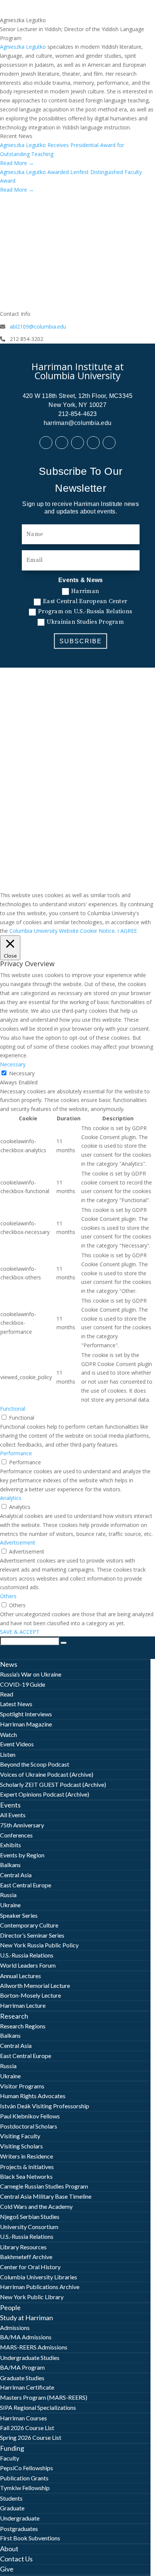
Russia (8, 1895)
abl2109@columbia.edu (38, 327)
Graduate (12, 2508)
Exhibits (11, 1845)
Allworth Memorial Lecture (35, 1985)
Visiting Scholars (21, 2146)
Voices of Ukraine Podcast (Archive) (47, 1774)
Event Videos (17, 1744)
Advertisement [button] (18, 1542)
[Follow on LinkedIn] (62, 443)
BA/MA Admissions (26, 2337)
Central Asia (16, 1875)
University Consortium (29, 2227)
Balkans (10, 1865)
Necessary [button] (13, 1064)
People (10, 2307)
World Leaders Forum (28, 1965)
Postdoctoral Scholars (29, 2126)
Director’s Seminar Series (32, 1935)
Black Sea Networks (26, 2176)
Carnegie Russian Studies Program (44, 2186)
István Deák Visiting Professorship (45, 2106)
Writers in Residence (27, 2156)
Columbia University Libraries (39, 2277)
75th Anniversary (22, 1825)
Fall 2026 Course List (27, 2428)
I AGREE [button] (127, 931)
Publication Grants (24, 2478)
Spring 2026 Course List (31, 2437)
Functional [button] (13, 1409)
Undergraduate (20, 2518)
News (9, 1664)
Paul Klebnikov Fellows (30, 2116)
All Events (13, 1815)
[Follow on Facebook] (46, 443)
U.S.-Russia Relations (27, 1955)
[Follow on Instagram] (109, 443)
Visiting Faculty (20, 2136)
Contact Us (16, 2559)
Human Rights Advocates (33, 2096)
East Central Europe (26, 1885)
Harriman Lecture (23, 2005)
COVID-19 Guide (23, 1684)
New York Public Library (32, 2297)
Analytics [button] (11, 1498)
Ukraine (10, 1905)
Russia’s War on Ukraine (31, 1674)
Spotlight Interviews (26, 1714)
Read (7, 1694)
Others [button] (8, 1596)
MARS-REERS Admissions (34, 2347)
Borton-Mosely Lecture (30, 1995)
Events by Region (22, 1855)
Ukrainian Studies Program (85, 622)
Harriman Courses (24, 2418)
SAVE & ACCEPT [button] (20, 1632)
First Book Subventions (30, 2538)
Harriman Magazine (26, 1724)
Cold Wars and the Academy (36, 2206)
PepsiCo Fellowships (27, 2468)
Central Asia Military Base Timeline (46, 2196)
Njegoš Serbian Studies (30, 2216)
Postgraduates (19, 2529)
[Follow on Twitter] (77, 443)
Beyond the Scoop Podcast (35, 1764)
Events (10, 1805)
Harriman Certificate (27, 2387)
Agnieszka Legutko (23, 47)
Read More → (17, 163)
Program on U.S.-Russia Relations (85, 611)
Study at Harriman (27, 2318)
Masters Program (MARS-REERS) (44, 2397)
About (9, 2549)
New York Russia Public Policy (39, 1945)
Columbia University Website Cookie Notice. (63, 931)
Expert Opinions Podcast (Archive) (45, 1794)
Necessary (22, 1073)
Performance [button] (16, 1453)
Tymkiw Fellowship (25, 2488)
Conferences (16, 1835)
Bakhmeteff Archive (26, 2257)
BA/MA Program (22, 2367)
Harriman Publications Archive (40, 2287)
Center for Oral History (30, 2267)
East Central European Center (85, 601)
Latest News (16, 1704)
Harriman (85, 591)
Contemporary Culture (29, 1925)
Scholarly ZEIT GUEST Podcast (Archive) (53, 1784)
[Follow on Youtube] (93, 443)
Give (7, 2569)
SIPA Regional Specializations (38, 2407)
